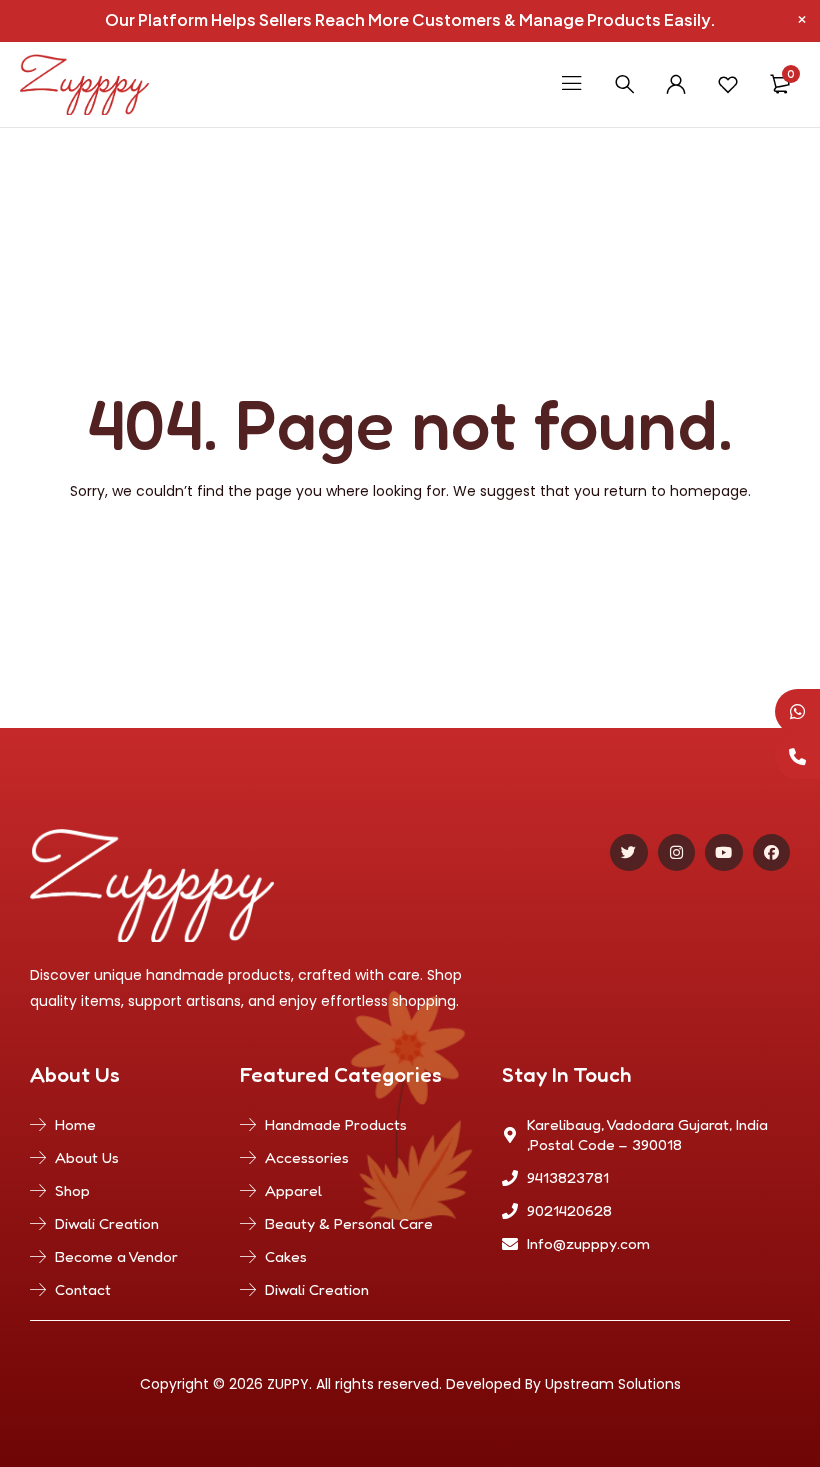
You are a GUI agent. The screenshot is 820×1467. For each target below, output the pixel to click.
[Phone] (797, 756)
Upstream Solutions (613, 1384)
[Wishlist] (728, 84)
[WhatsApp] (797, 711)
